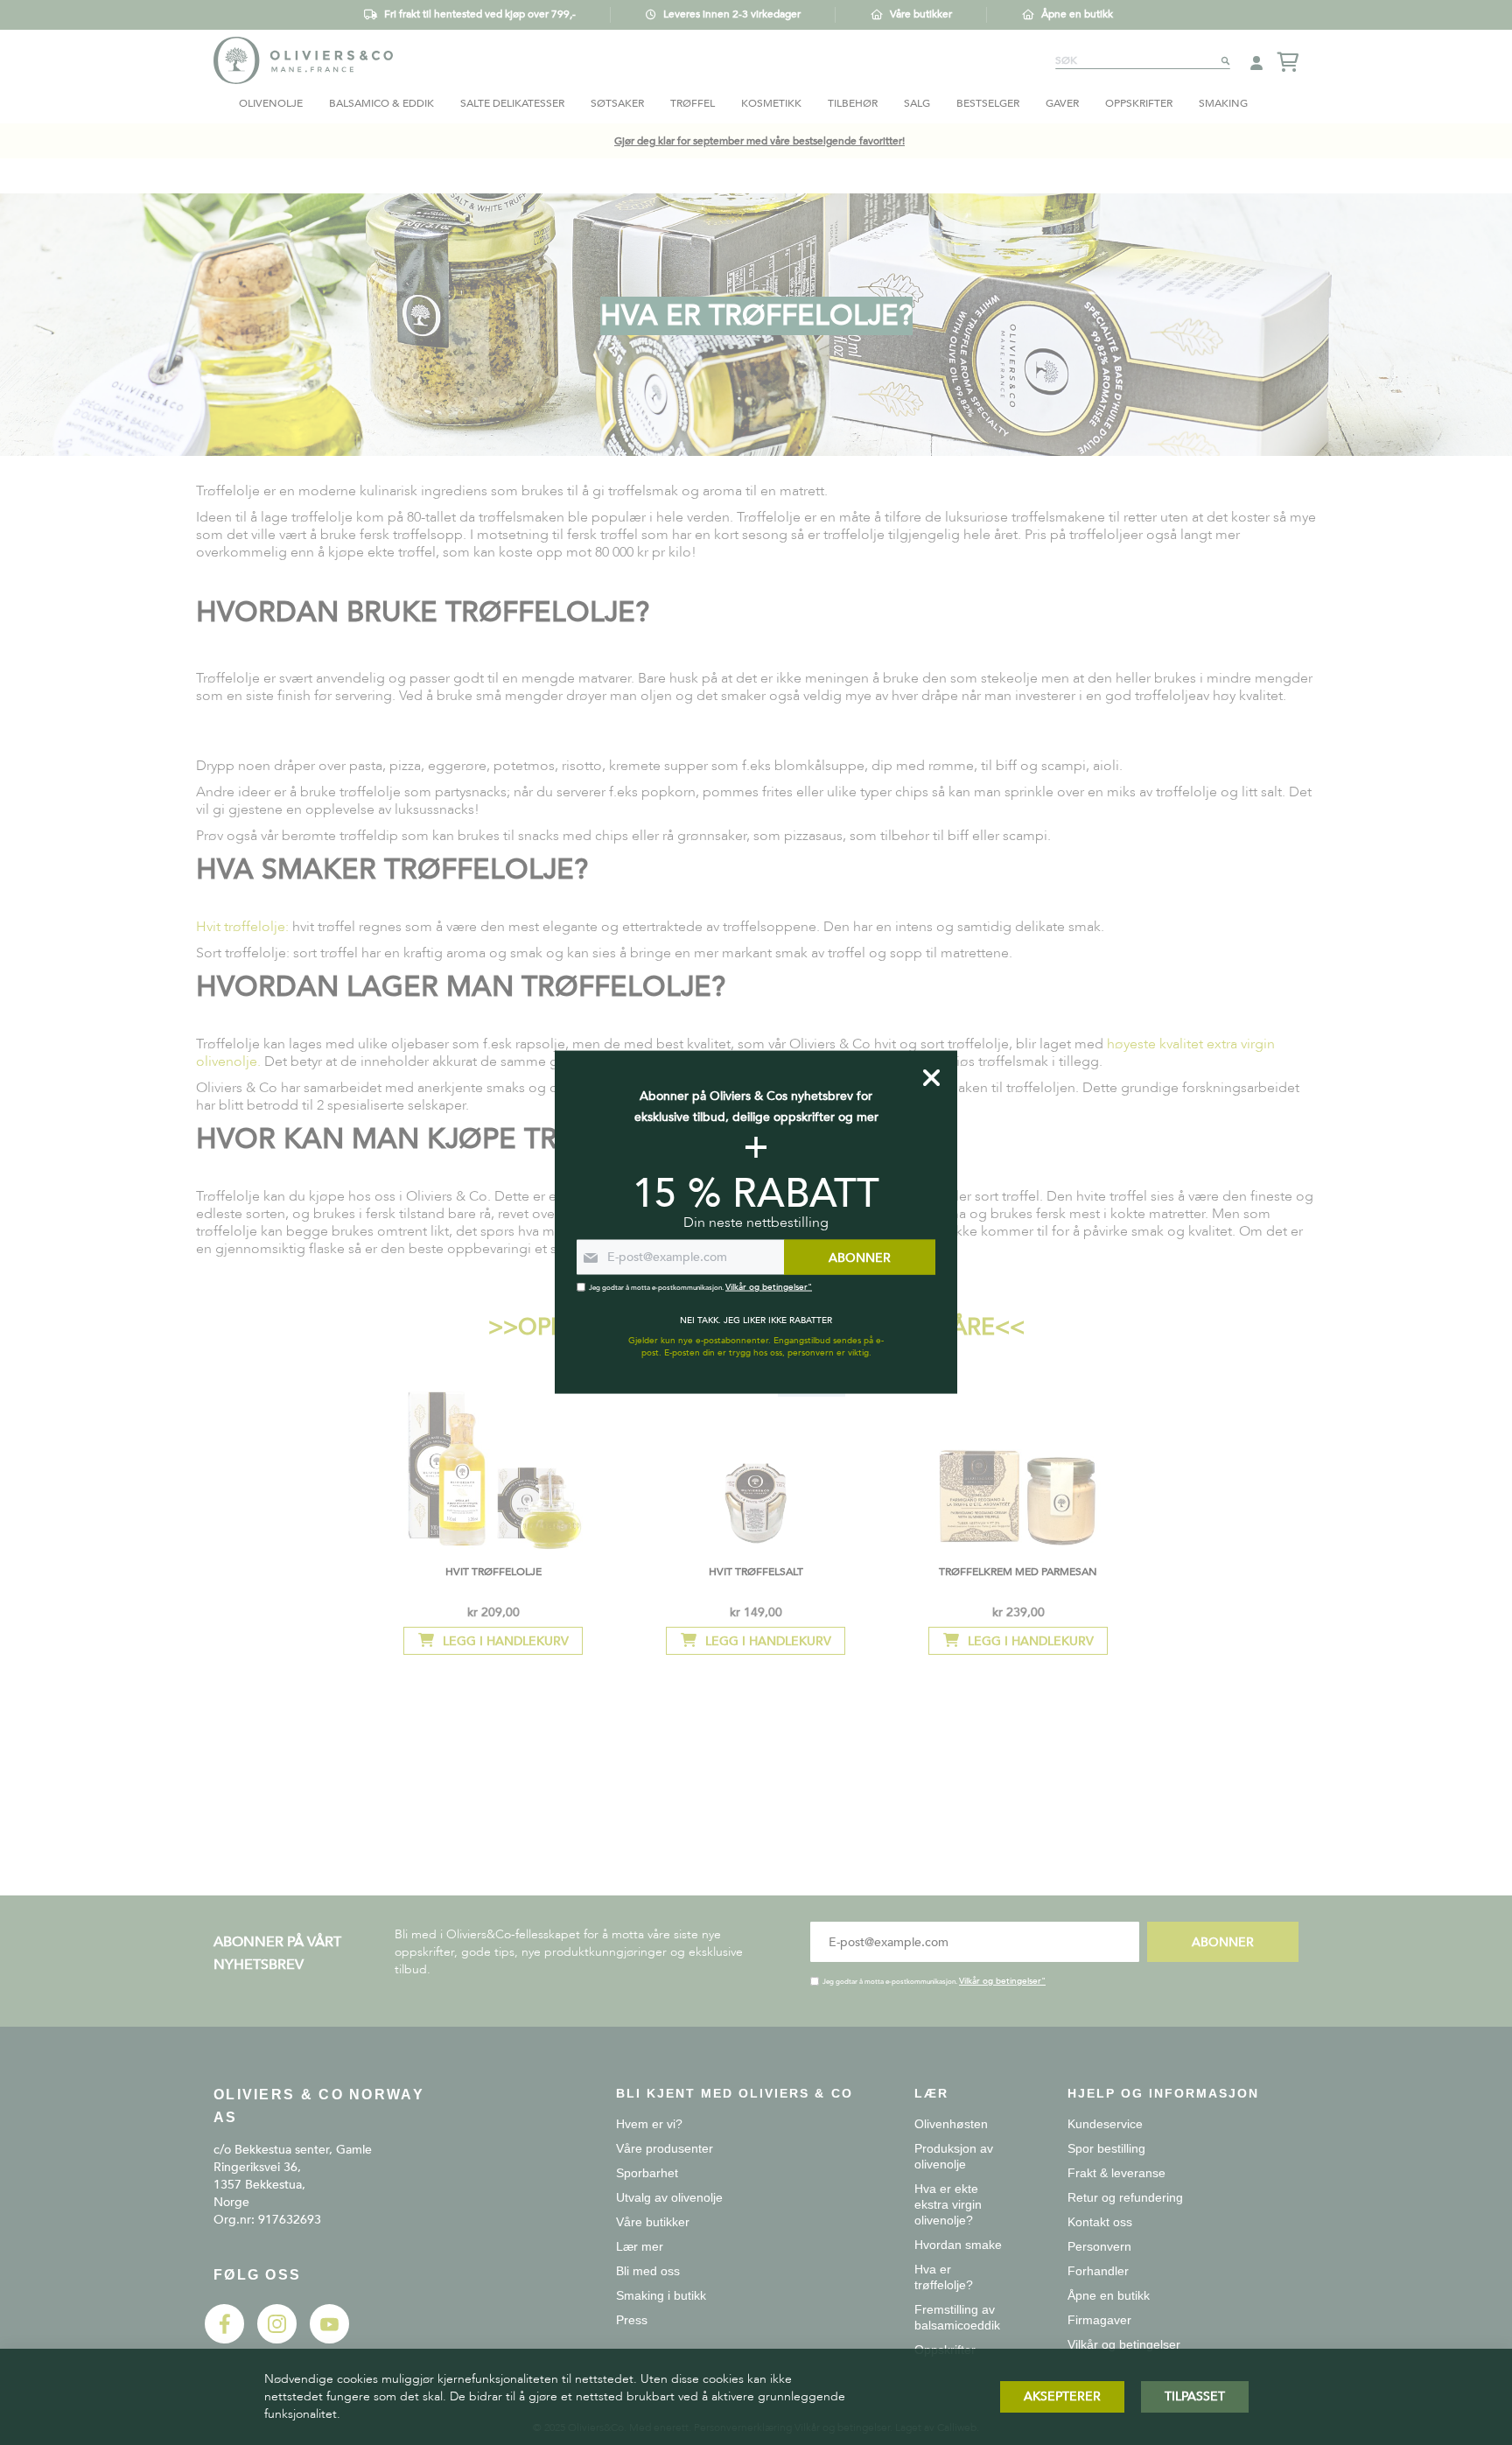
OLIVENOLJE (271, 103)
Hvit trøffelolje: (242, 927)
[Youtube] (329, 2340)
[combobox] (1143, 60)
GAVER (1062, 103)
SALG (917, 103)
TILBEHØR (853, 103)
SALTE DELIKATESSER (512, 103)
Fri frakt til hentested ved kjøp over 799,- (480, 14)
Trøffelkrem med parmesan (1018, 1572)
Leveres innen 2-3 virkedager (732, 14)
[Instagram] (277, 2340)
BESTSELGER (988, 103)
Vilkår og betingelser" (1002, 1981)
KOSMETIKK (771, 103)
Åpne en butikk (1077, 14)
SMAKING (1223, 103)
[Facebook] (224, 2340)
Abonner (1223, 1942)
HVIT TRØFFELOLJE (493, 1572)
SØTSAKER (617, 103)
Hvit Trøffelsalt (756, 1572)
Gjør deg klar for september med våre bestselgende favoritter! (759, 141)
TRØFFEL (693, 103)
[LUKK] (931, 1078)
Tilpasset (1195, 2396)
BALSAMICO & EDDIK (381, 103)
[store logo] (303, 60)
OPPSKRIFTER (1139, 103)
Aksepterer (1062, 2396)
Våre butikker (921, 14)
